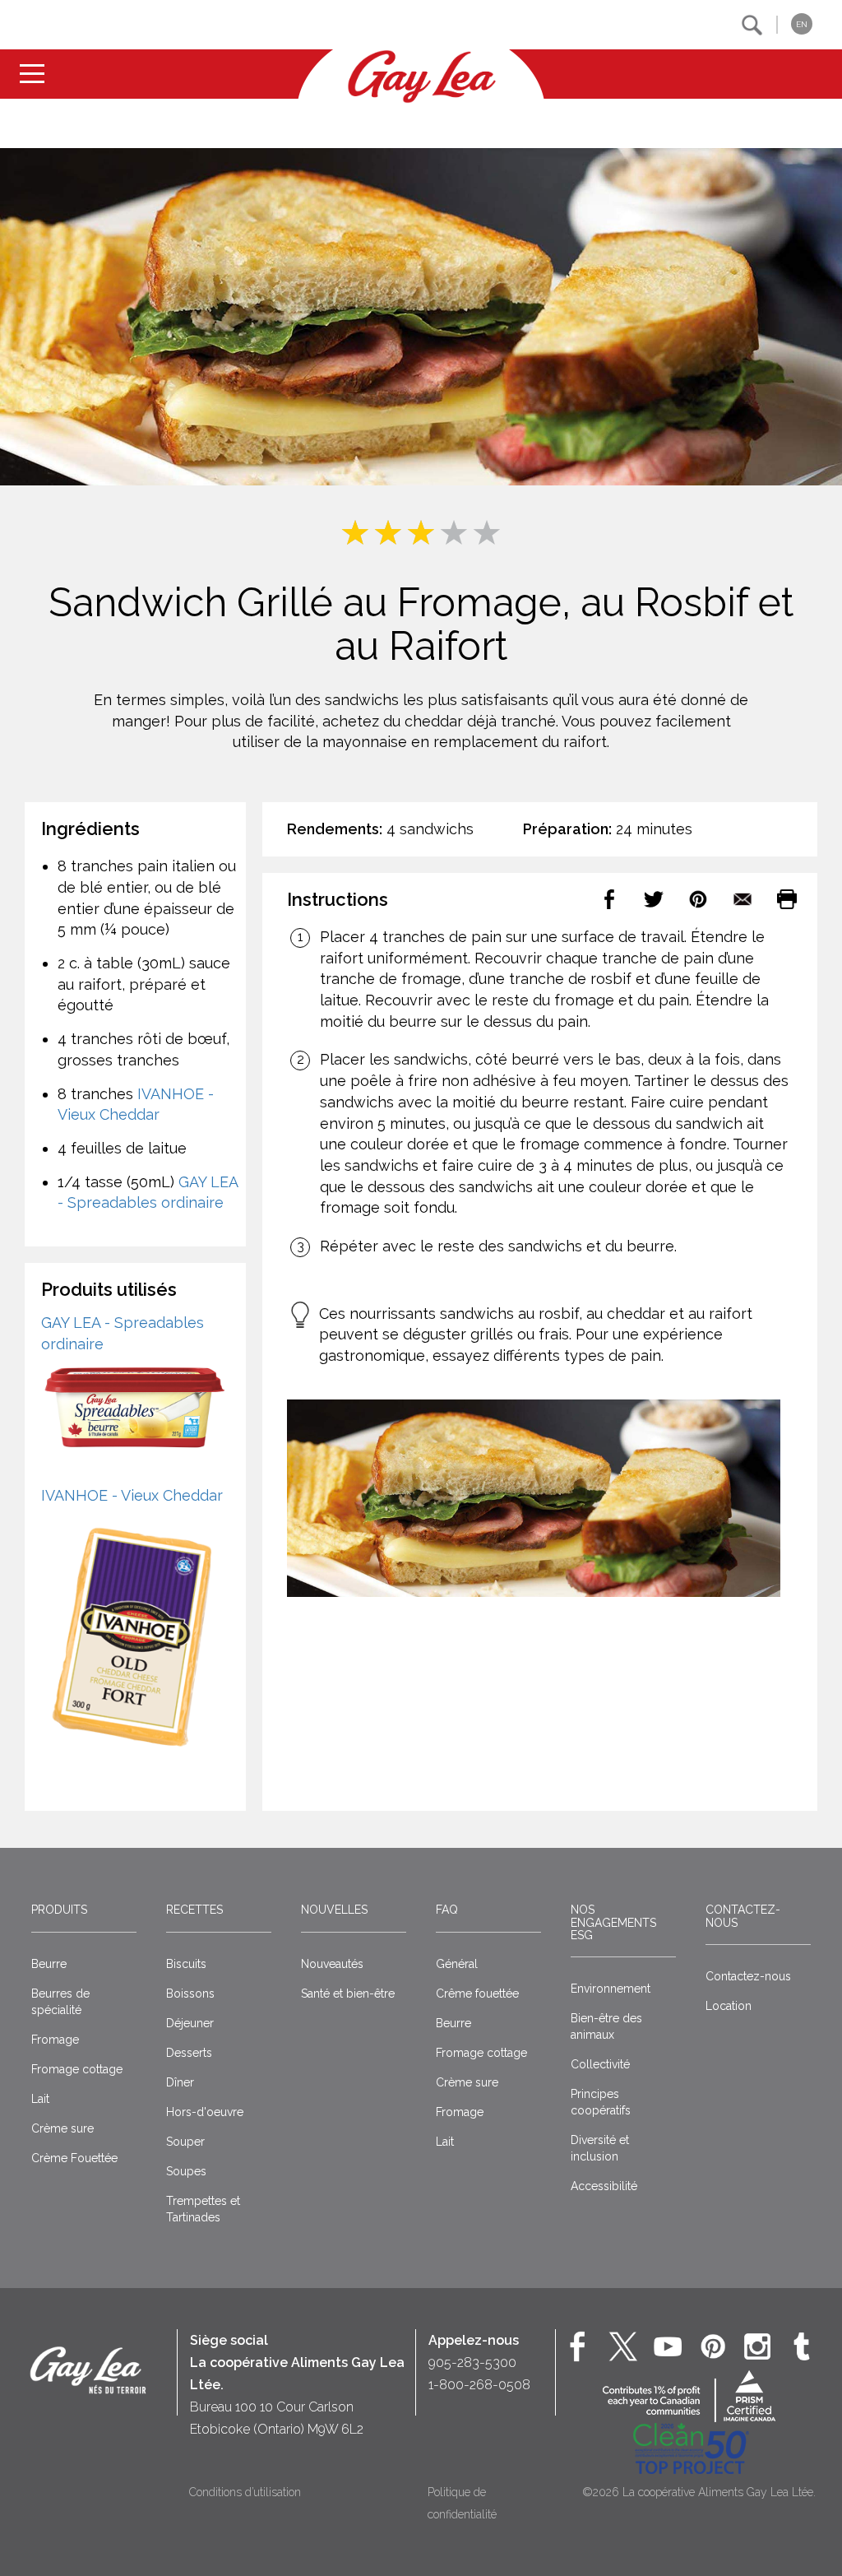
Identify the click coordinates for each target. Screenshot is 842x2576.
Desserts (189, 2053)
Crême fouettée (477, 1993)
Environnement (611, 1989)
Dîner (180, 2082)
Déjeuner (190, 2023)
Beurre (49, 1964)
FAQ (447, 1910)
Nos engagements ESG (613, 1922)
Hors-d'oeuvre (205, 2112)
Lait (40, 2099)
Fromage (55, 2040)
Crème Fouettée (74, 2158)
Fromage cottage (77, 2069)
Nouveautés (332, 1964)
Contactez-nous (743, 1916)
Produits (59, 1910)
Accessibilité (604, 2186)
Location (729, 2006)
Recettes (194, 1910)
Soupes (186, 2171)
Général (457, 1964)
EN (802, 24)
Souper (185, 2142)
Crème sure (62, 2128)
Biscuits (186, 1964)
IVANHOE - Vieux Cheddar (132, 1495)
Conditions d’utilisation (245, 2492)
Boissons (190, 1993)
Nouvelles (334, 1910)
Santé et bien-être (348, 1993)
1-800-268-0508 (479, 2385)
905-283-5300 (472, 2362)
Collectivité (600, 2064)
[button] (752, 25)
